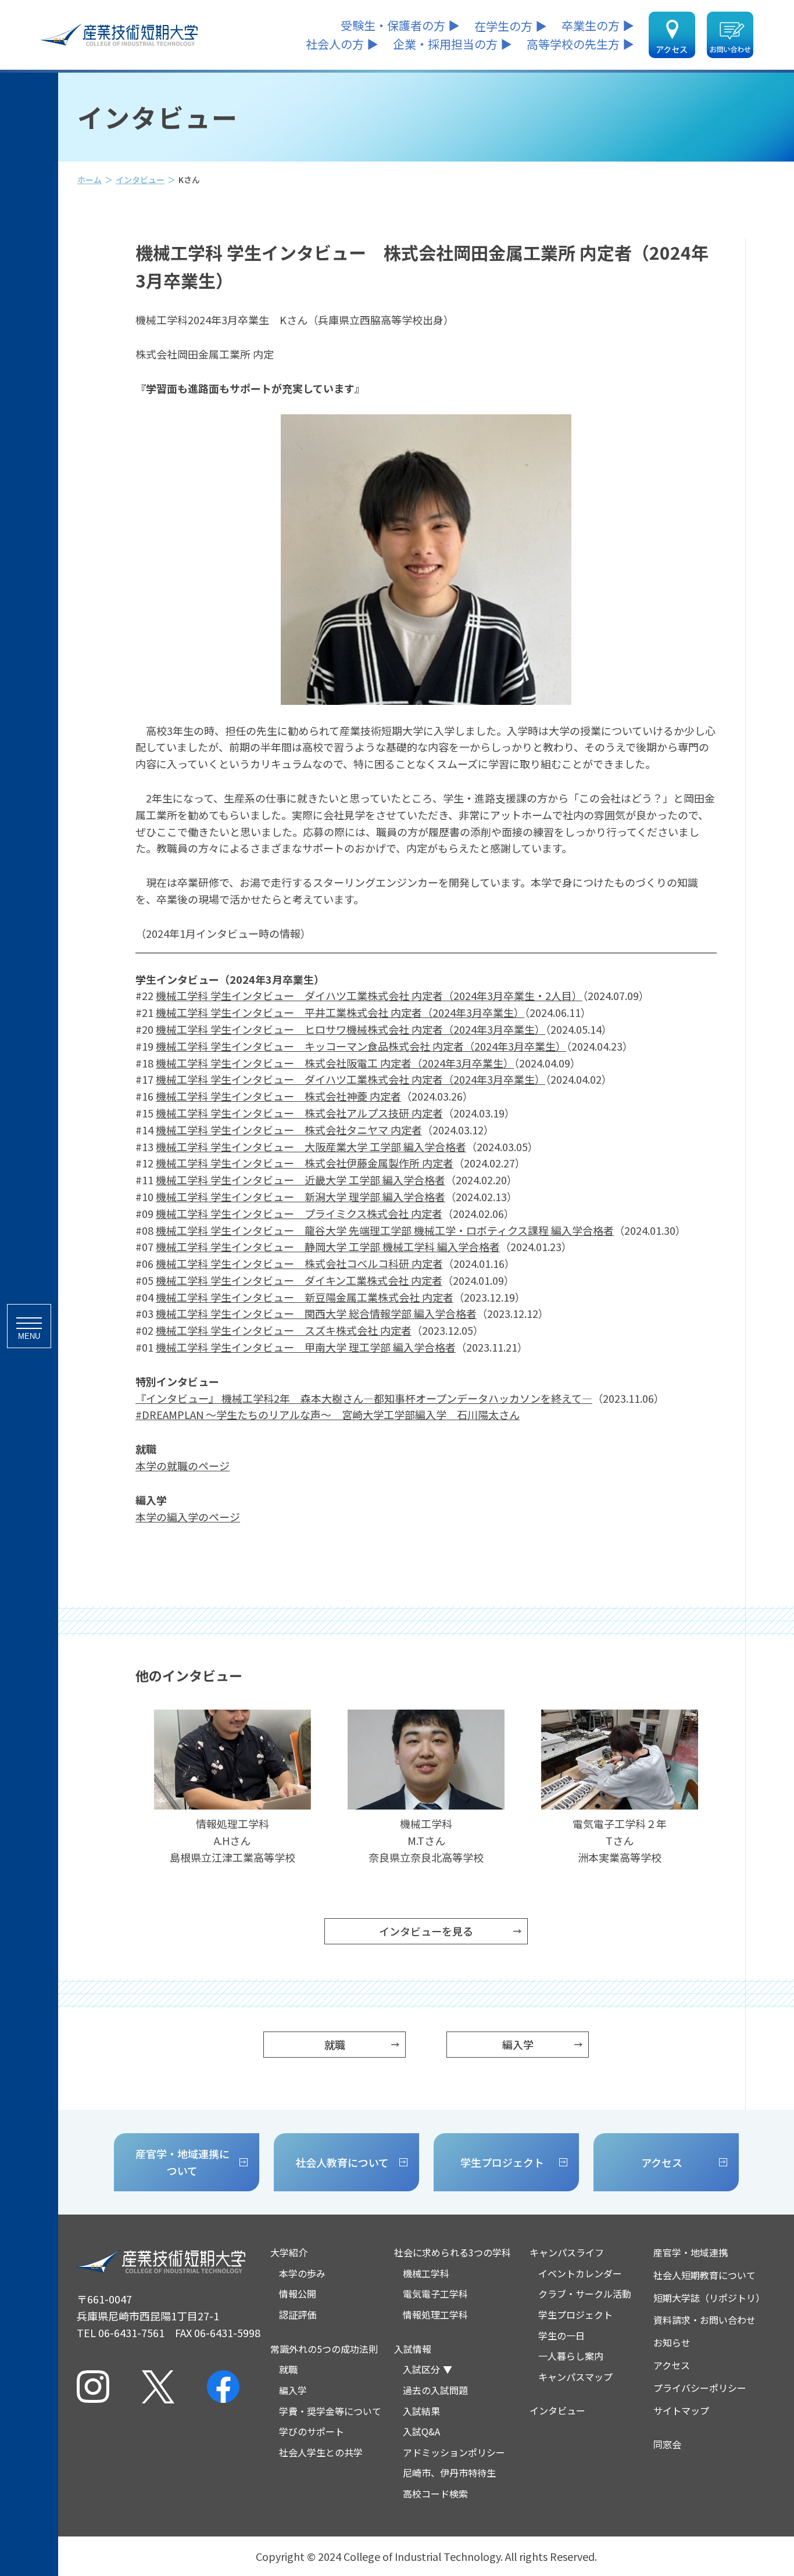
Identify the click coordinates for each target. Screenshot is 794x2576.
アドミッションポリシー (454, 2452)
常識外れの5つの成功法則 (324, 2349)
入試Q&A (421, 2431)
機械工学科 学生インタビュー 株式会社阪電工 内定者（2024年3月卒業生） (335, 1063)
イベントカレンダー (580, 2273)
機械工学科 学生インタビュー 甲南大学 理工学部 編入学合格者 (306, 1347)
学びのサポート (312, 2431)
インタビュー (140, 180)
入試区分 (421, 2369)
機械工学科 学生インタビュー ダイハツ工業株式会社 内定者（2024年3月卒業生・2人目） (369, 995)
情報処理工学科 (435, 2315)
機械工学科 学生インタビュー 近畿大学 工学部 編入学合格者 (301, 1180)
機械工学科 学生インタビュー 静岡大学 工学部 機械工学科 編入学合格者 (328, 1246)
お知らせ (672, 2342)
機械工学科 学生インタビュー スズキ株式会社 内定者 (284, 1330)
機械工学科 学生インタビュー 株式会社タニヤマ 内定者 (289, 1130)
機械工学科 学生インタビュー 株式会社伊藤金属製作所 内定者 (305, 1163)
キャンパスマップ (575, 2377)
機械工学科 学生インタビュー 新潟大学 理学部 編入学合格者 (301, 1196)
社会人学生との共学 (321, 2452)
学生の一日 (561, 2335)
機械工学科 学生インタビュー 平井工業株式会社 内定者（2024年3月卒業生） (340, 1012)
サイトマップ (681, 2410)
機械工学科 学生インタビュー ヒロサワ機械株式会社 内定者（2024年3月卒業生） (350, 1029)
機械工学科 (426, 2273)
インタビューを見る (426, 1931)
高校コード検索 (435, 2493)
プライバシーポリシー (700, 2388)
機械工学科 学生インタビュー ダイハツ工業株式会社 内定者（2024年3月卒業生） (350, 1079)
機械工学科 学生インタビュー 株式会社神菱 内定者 (278, 1096)
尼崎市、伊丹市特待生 (449, 2473)
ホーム (90, 180)
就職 (335, 2044)
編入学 (518, 2044)
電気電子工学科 (435, 2294)
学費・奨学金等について (330, 2411)
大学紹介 (289, 2252)
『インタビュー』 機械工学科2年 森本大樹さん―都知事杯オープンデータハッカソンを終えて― (364, 1398)
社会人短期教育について (704, 2275)
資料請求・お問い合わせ (704, 2320)
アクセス (672, 2365)
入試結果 (421, 2411)
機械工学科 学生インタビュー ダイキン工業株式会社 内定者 (299, 1280)
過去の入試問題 (435, 2390)
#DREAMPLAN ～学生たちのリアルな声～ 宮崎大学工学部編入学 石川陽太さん (328, 1414)
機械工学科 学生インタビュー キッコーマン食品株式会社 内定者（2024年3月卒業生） (361, 1046)
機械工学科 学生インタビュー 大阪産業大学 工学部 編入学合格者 (311, 1147)
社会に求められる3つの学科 (453, 2252)
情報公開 (298, 2294)
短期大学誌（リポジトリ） (709, 2298)
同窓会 (667, 2444)
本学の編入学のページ (188, 1517)
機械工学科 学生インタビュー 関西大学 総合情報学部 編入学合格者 (316, 1313)
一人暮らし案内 (571, 2356)
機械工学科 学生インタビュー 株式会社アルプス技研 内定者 (299, 1113)
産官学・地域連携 (691, 2252)
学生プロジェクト (575, 2315)
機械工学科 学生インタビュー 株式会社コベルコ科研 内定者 (299, 1263)
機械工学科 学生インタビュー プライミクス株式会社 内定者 (299, 1213)
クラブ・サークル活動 (585, 2294)
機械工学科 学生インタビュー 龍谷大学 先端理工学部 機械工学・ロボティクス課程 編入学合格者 (385, 1230)
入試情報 (413, 2349)
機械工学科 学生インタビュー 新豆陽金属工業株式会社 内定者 (305, 1297)
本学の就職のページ (183, 1466)
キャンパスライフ (567, 2252)
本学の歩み (302, 2273)
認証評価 (298, 2315)
